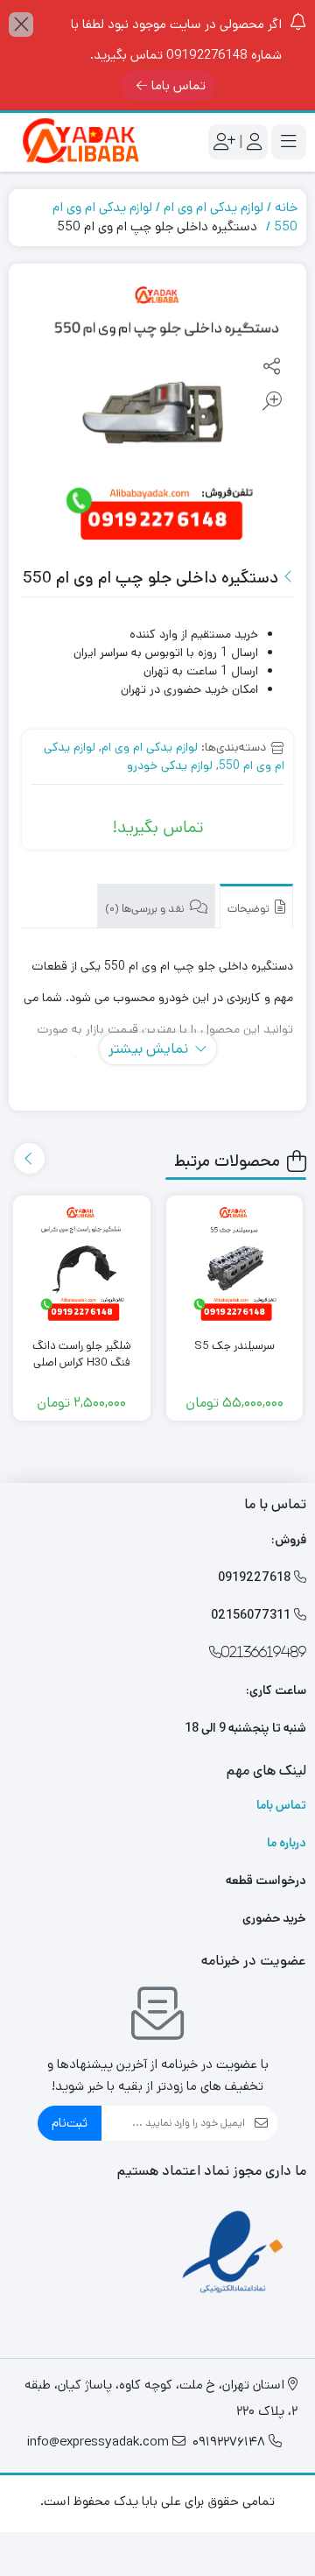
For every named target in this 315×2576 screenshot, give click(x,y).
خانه (286, 207)
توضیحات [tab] (250, 909)
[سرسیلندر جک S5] (235, 1264)
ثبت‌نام (70, 2123)
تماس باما (178, 85)
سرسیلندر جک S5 (234, 1346)
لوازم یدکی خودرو (170, 766)
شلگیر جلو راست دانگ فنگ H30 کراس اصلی (82, 1355)
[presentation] (29, 1158)
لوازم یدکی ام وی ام (213, 207)
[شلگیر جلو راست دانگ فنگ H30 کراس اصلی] (82, 1264)
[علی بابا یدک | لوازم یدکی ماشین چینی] (79, 142)
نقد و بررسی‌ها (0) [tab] (146, 909)
